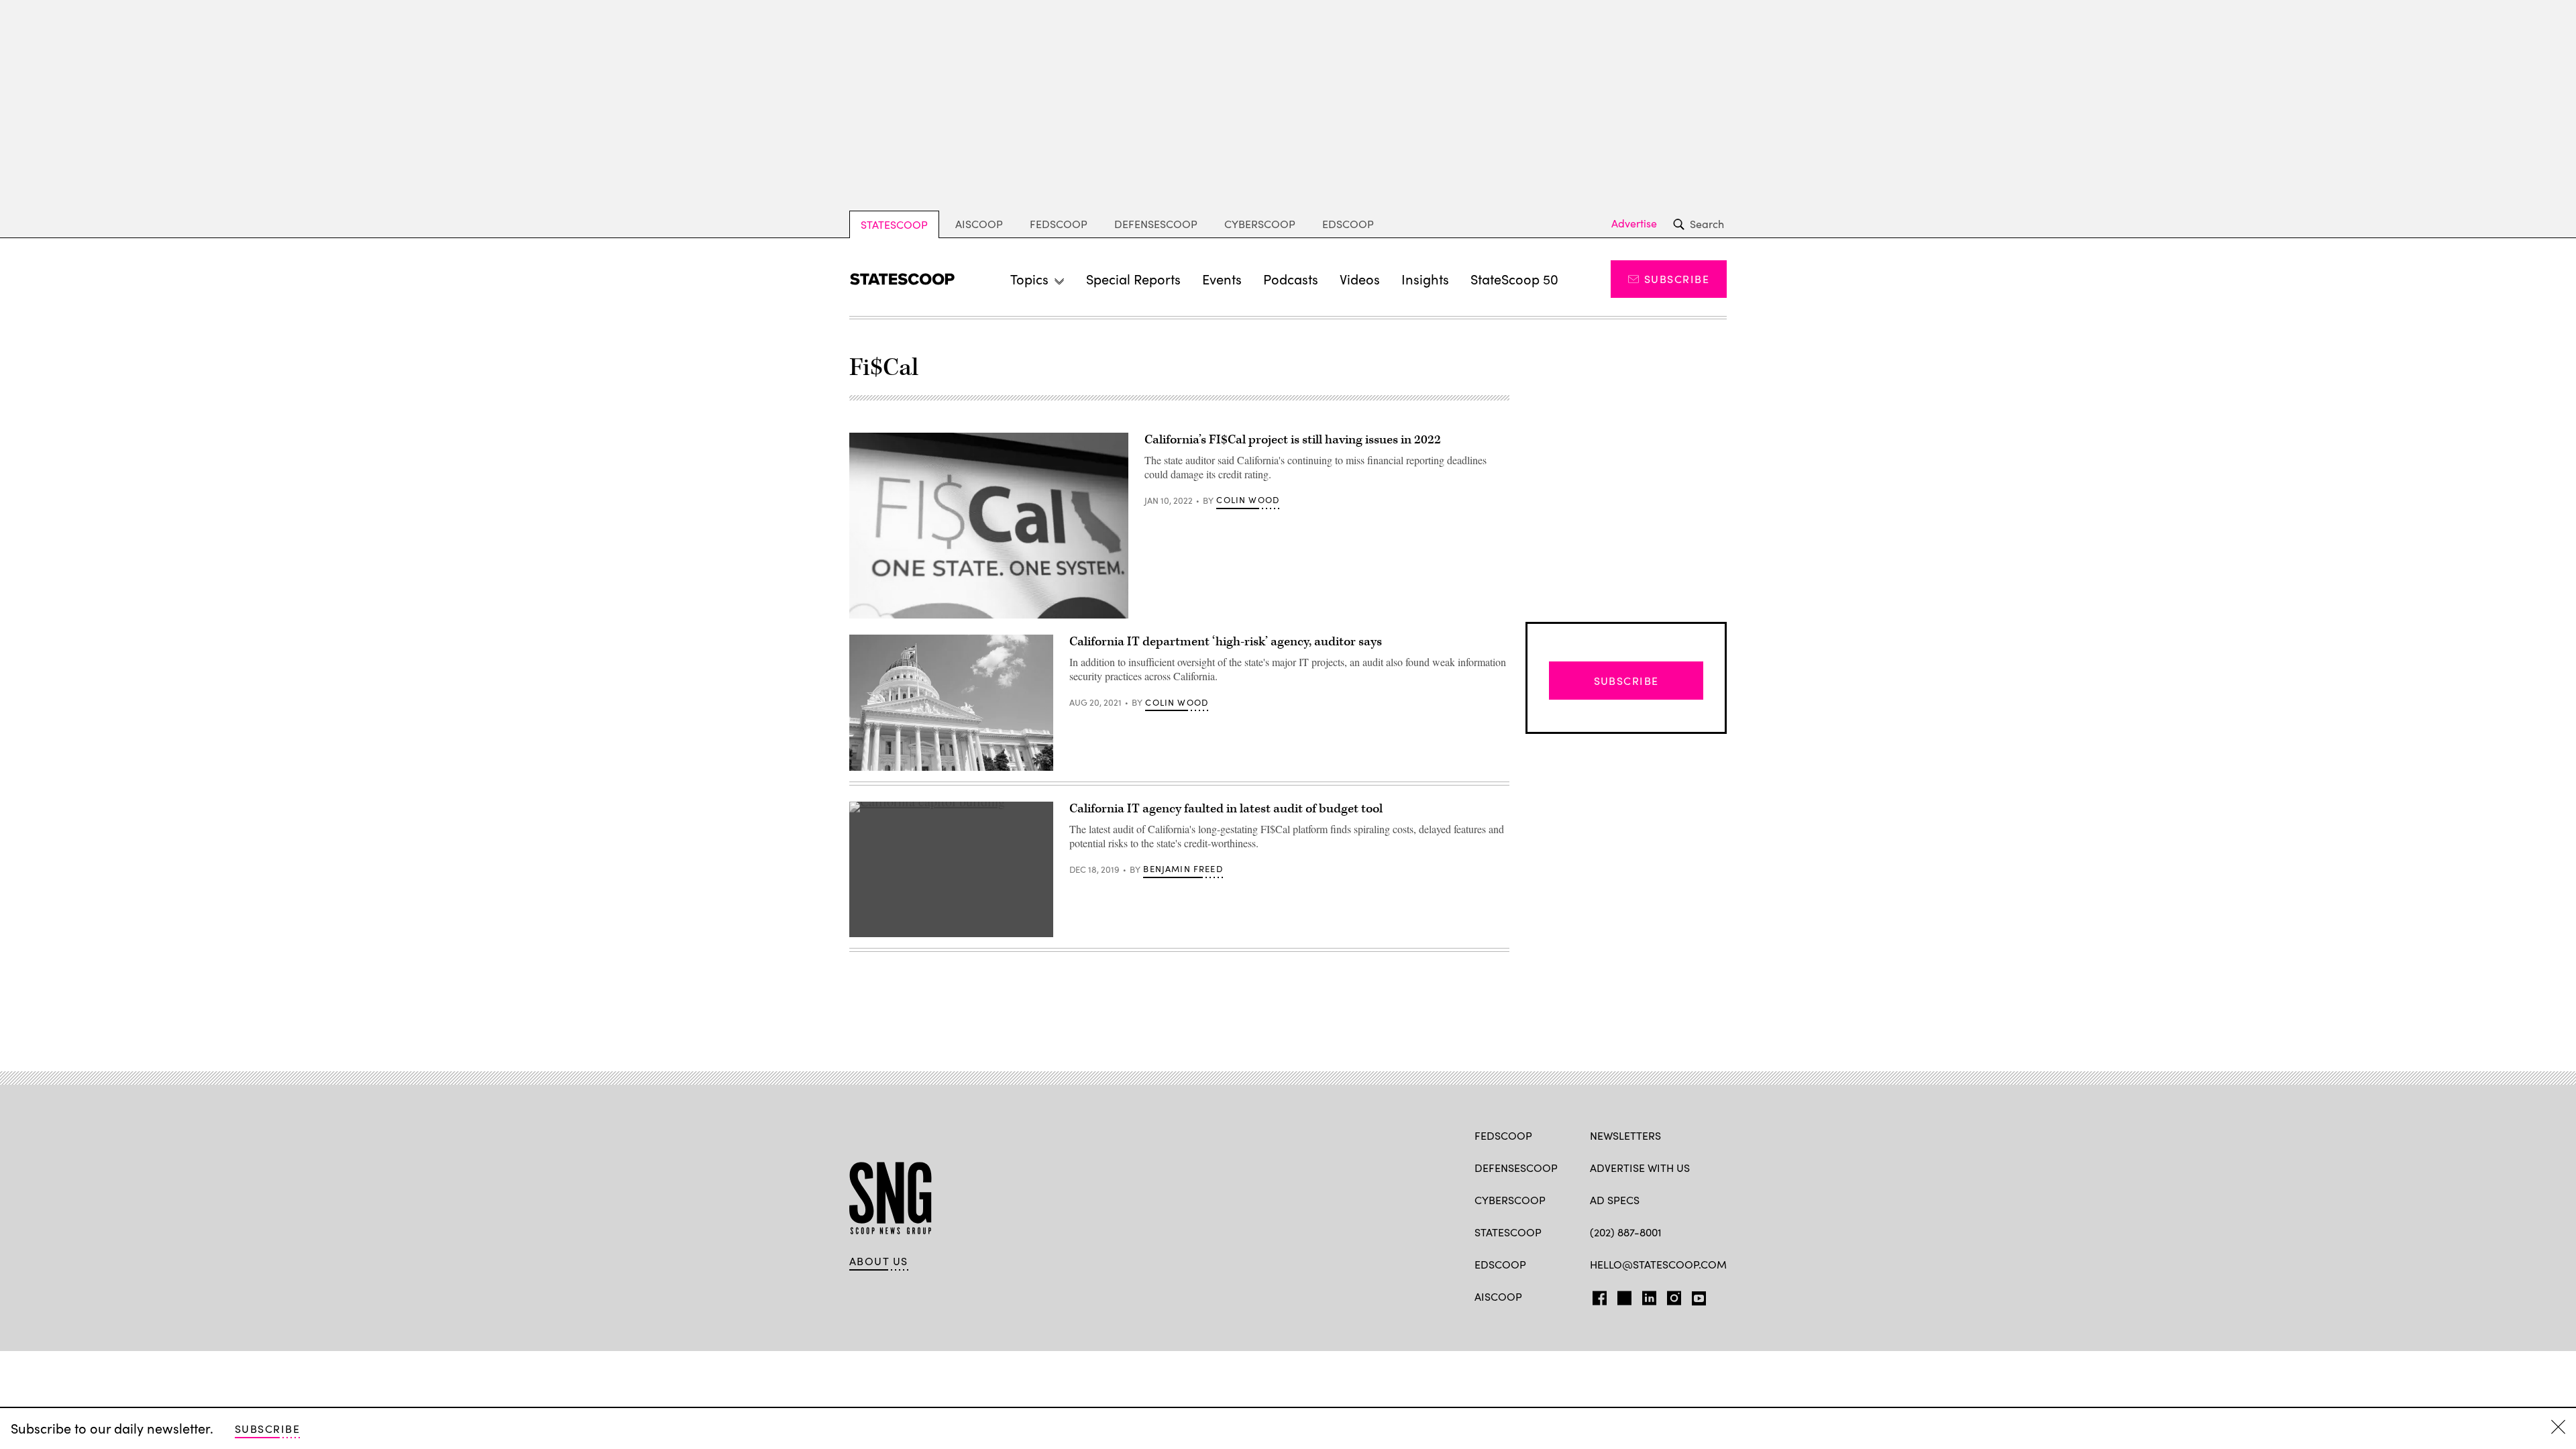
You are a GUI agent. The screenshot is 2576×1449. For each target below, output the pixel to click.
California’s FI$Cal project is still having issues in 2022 (1293, 440)
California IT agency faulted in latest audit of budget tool (1226, 809)
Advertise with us (1640, 1168)
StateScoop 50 (1514, 279)
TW (1622, 1295)
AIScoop (979, 224)
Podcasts (1291, 279)
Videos (1360, 279)
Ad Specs (1615, 1200)
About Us (879, 1261)
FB (1596, 1295)
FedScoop (1059, 224)
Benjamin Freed (1183, 869)
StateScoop (894, 224)
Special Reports (1133, 279)
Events (1222, 279)
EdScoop (1348, 224)
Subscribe (1677, 279)
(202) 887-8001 (1626, 1232)
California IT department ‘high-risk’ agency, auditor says (1226, 642)
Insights (1425, 279)
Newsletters (1625, 1135)
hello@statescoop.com (1658, 1264)
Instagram (1674, 1295)
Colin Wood (1248, 500)
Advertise (1634, 223)
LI (1644, 1295)
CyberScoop (1260, 224)
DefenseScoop (1156, 224)
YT (1696, 1295)
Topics (1029, 279)
